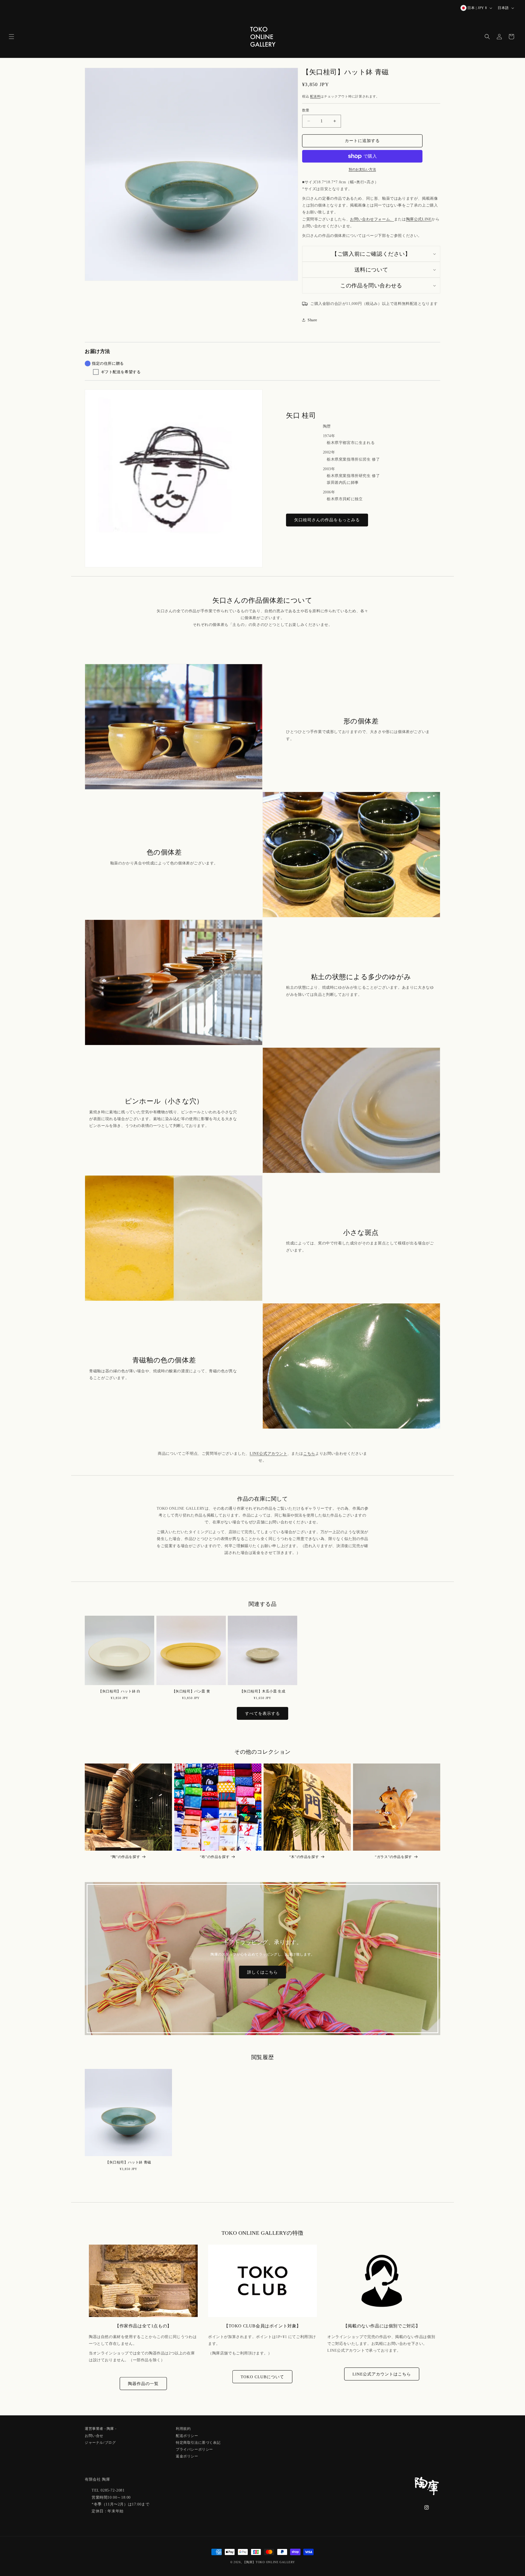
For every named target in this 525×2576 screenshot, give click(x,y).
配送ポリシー (187, 2435)
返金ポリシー (187, 2455)
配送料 (315, 96)
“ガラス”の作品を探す (393, 1857)
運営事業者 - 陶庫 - (100, 2429)
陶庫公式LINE (419, 219)
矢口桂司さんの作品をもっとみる (327, 520)
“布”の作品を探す (215, 1857)
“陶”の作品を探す (125, 1857)
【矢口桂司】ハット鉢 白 (119, 1691)
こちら (309, 1454)
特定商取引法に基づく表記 (198, 2442)
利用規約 (183, 2429)
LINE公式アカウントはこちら (382, 2374)
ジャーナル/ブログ (100, 2442)
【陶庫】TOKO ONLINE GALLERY (269, 2562)
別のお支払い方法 (362, 169)
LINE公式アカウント (269, 1454)
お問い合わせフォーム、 (372, 219)
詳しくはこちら (262, 1972)
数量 (306, 110)
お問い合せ (94, 2435)
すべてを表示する (262, 1714)
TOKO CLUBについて (262, 2377)
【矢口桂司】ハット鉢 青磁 (128, 2162)
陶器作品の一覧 (143, 2383)
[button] (11, 37)
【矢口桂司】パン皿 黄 (191, 1691)
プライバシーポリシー (194, 2449)
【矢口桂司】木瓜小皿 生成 (263, 1691)
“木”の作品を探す (304, 1857)
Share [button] (312, 320)
